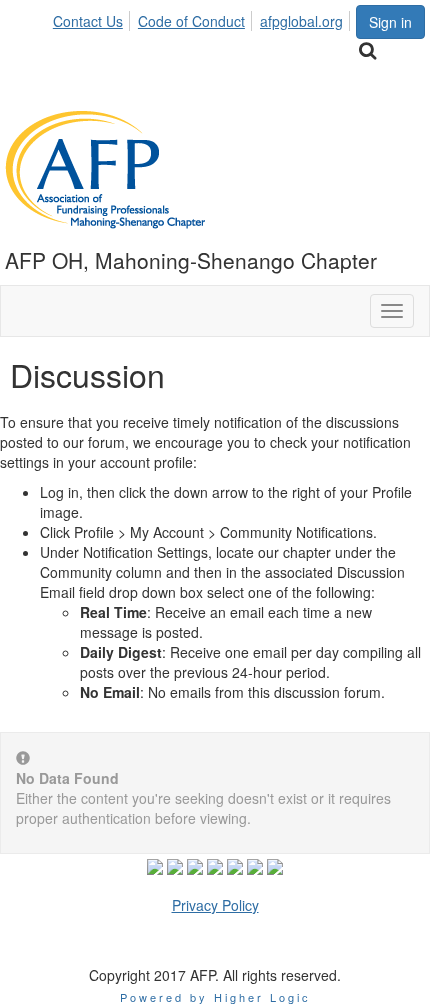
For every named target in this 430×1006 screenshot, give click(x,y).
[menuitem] (93, 18)
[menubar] (203, 18)
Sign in (390, 22)
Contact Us (88, 21)
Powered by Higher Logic (215, 997)
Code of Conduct (191, 21)
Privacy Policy (215, 905)
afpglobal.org (301, 21)
